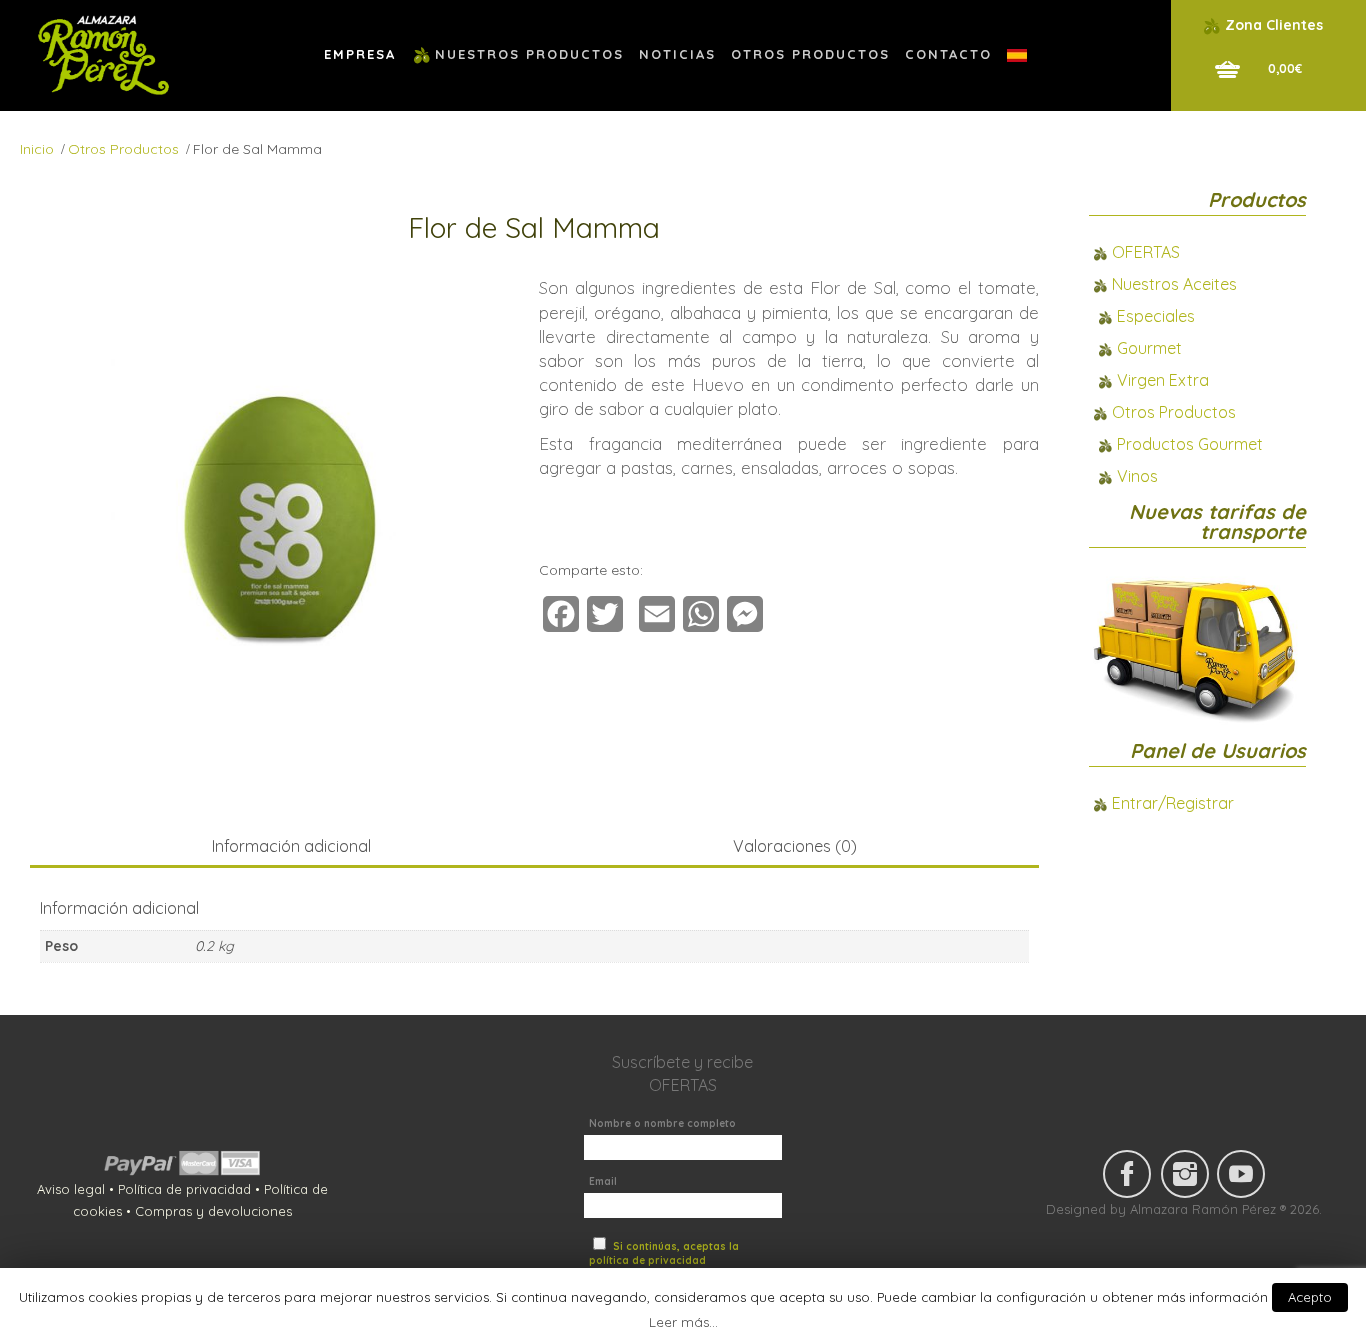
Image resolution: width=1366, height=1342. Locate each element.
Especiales (1156, 316)
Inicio (37, 149)
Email (603, 1181)
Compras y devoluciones (213, 1211)
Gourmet (1149, 348)
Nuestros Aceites (1174, 284)
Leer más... (683, 1322)
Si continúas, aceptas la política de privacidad (664, 1253)
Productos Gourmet (1190, 444)
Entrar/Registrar (1173, 803)
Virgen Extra (1163, 380)
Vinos (1137, 476)
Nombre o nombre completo (662, 1123)
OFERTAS (1146, 252)
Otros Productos (123, 149)
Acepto (1310, 1297)
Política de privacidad (184, 1189)
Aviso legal (71, 1189)
